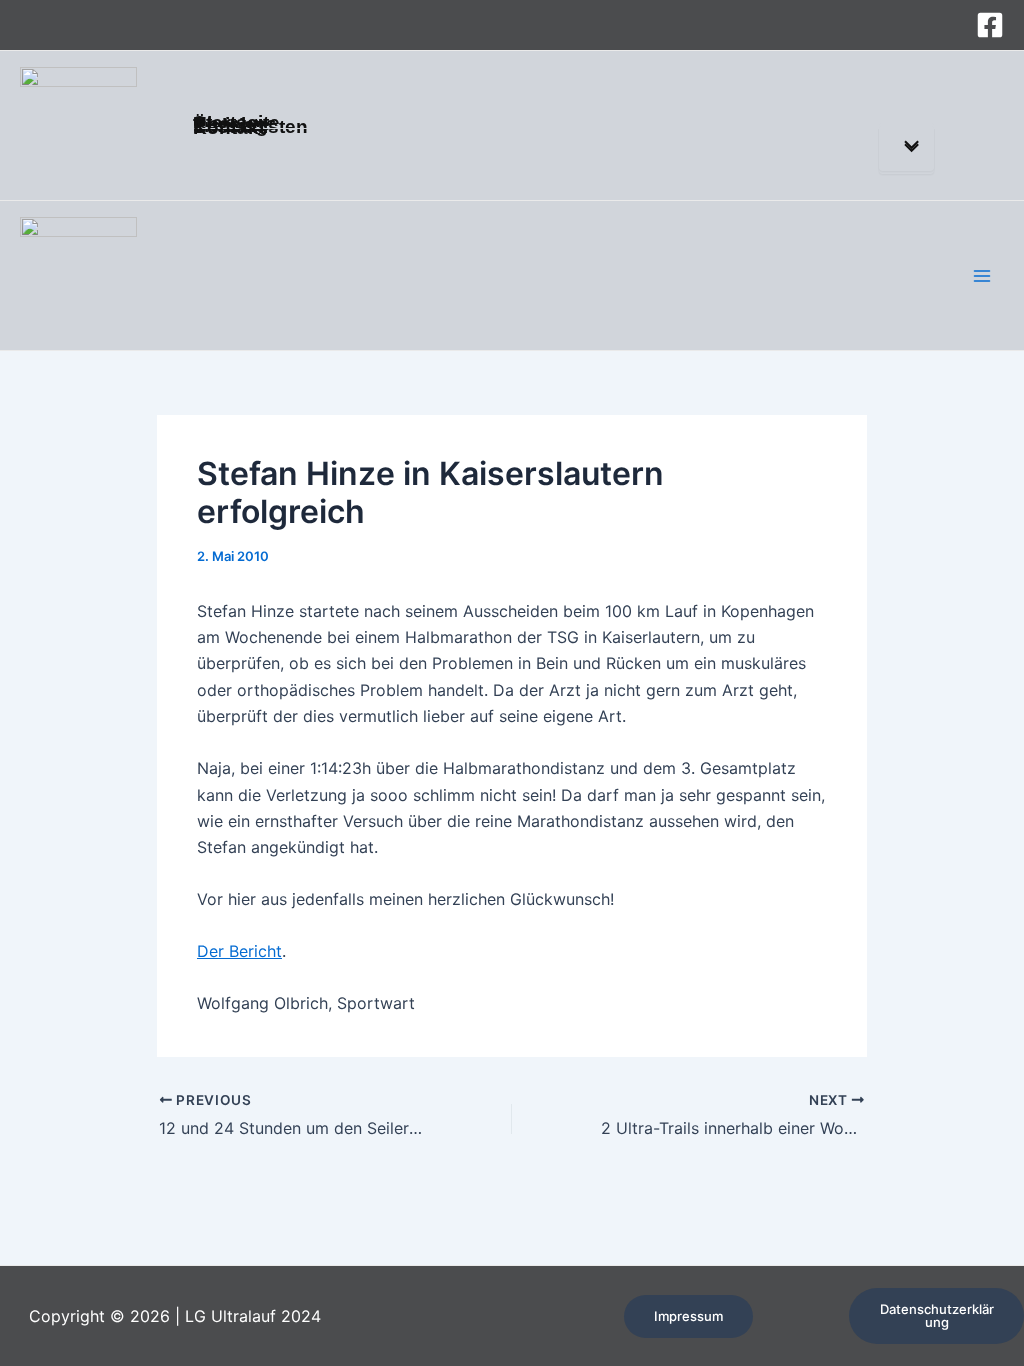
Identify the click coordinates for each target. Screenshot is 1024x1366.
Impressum (688, 1316)
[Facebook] (990, 25)
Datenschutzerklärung (937, 1315)
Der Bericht (239, 951)
